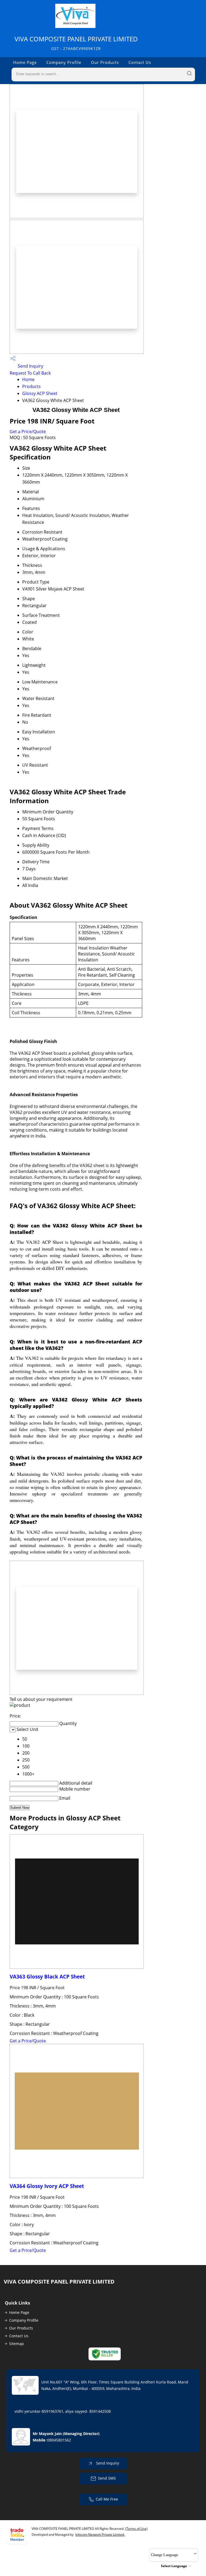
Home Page (25, 62)
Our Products (105, 62)
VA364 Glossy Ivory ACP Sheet (47, 2186)
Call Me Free (107, 2499)
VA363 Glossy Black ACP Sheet (47, 1977)
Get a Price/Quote (28, 432)
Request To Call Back (30, 373)
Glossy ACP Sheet (40, 393)
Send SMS (107, 2478)
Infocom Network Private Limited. (100, 2535)
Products (32, 386)
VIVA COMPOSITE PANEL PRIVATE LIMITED (76, 43)
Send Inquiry (30, 366)
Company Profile (64, 62)
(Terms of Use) (136, 2529)
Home (28, 379)
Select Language (174, 2566)
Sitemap (16, 2344)
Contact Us (140, 62)
